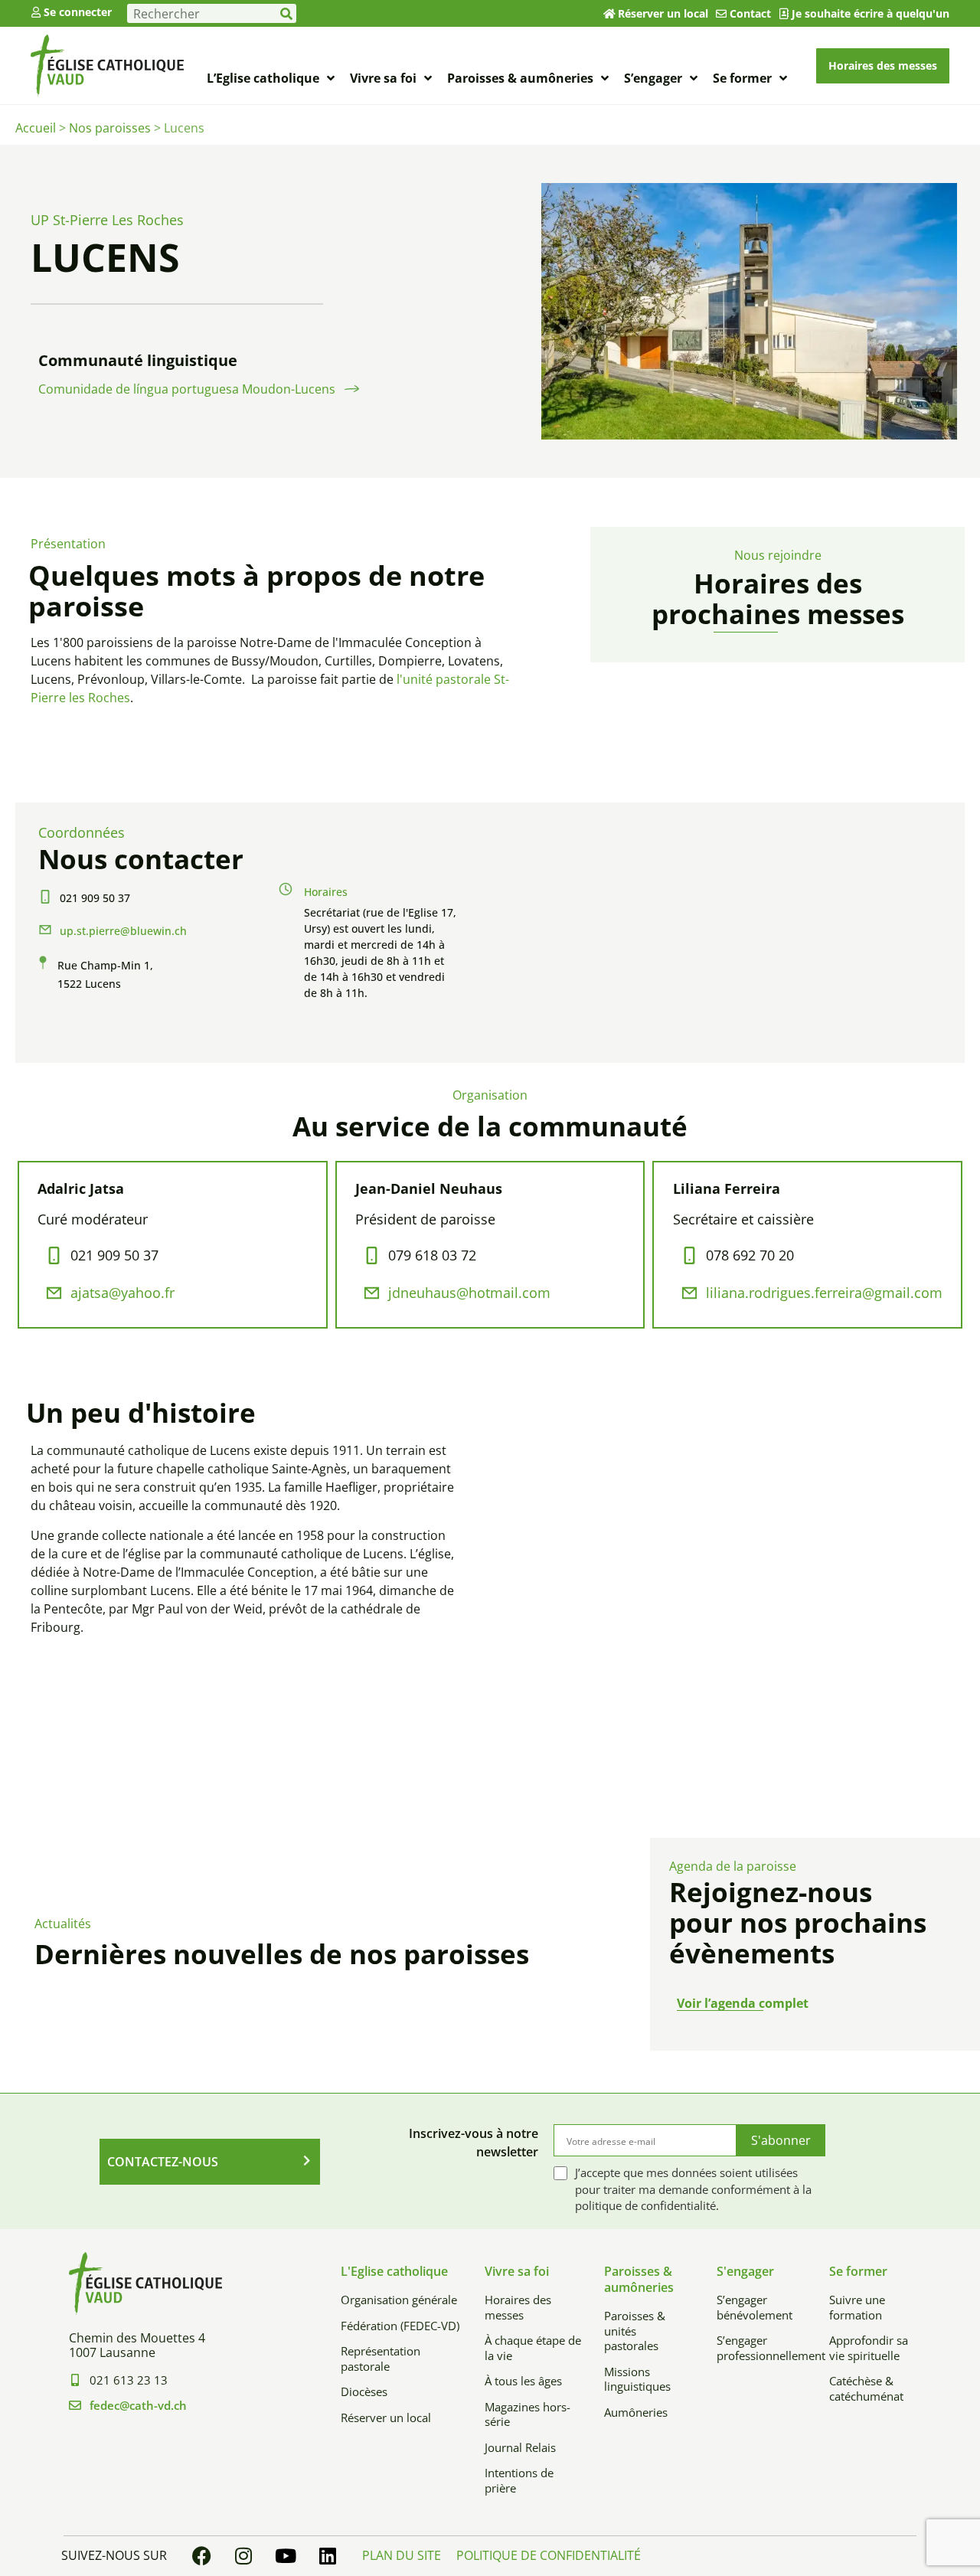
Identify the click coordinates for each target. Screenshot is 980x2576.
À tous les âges (523, 2381)
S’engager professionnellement (761, 2348)
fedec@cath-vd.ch (138, 2405)
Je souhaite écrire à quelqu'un (871, 13)
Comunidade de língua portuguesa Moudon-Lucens (187, 389)
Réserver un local (663, 13)
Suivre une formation (857, 2307)
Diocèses (364, 2391)
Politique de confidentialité (549, 2555)
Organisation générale (399, 2300)
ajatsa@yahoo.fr (122, 1293)
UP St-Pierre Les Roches (107, 220)
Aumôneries (636, 2412)
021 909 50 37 (95, 898)
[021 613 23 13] (75, 2380)
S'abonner (781, 2140)
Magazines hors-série (528, 2414)
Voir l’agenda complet (743, 2003)
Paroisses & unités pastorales (635, 2331)
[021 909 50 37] (45, 897)
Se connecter (78, 12)
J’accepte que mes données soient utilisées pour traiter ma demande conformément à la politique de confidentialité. (693, 2189)
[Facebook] (201, 2556)
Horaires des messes (518, 2307)
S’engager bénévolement (755, 2307)
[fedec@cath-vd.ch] (75, 2405)
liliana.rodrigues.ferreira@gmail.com (824, 1293)
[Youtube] (286, 2556)
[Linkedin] (328, 2556)
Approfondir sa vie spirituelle (869, 2348)
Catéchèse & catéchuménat (866, 2388)
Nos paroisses (110, 128)
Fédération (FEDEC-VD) (400, 2326)
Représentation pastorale (381, 2359)
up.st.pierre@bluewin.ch (123, 931)
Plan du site (402, 2555)
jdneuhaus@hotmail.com (469, 1293)
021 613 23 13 (129, 2380)
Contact (750, 13)
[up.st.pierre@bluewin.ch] (45, 930)
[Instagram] (243, 2556)
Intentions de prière (519, 2480)
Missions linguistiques (637, 2379)
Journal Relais (520, 2447)
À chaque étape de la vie (533, 2348)
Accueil (36, 128)
